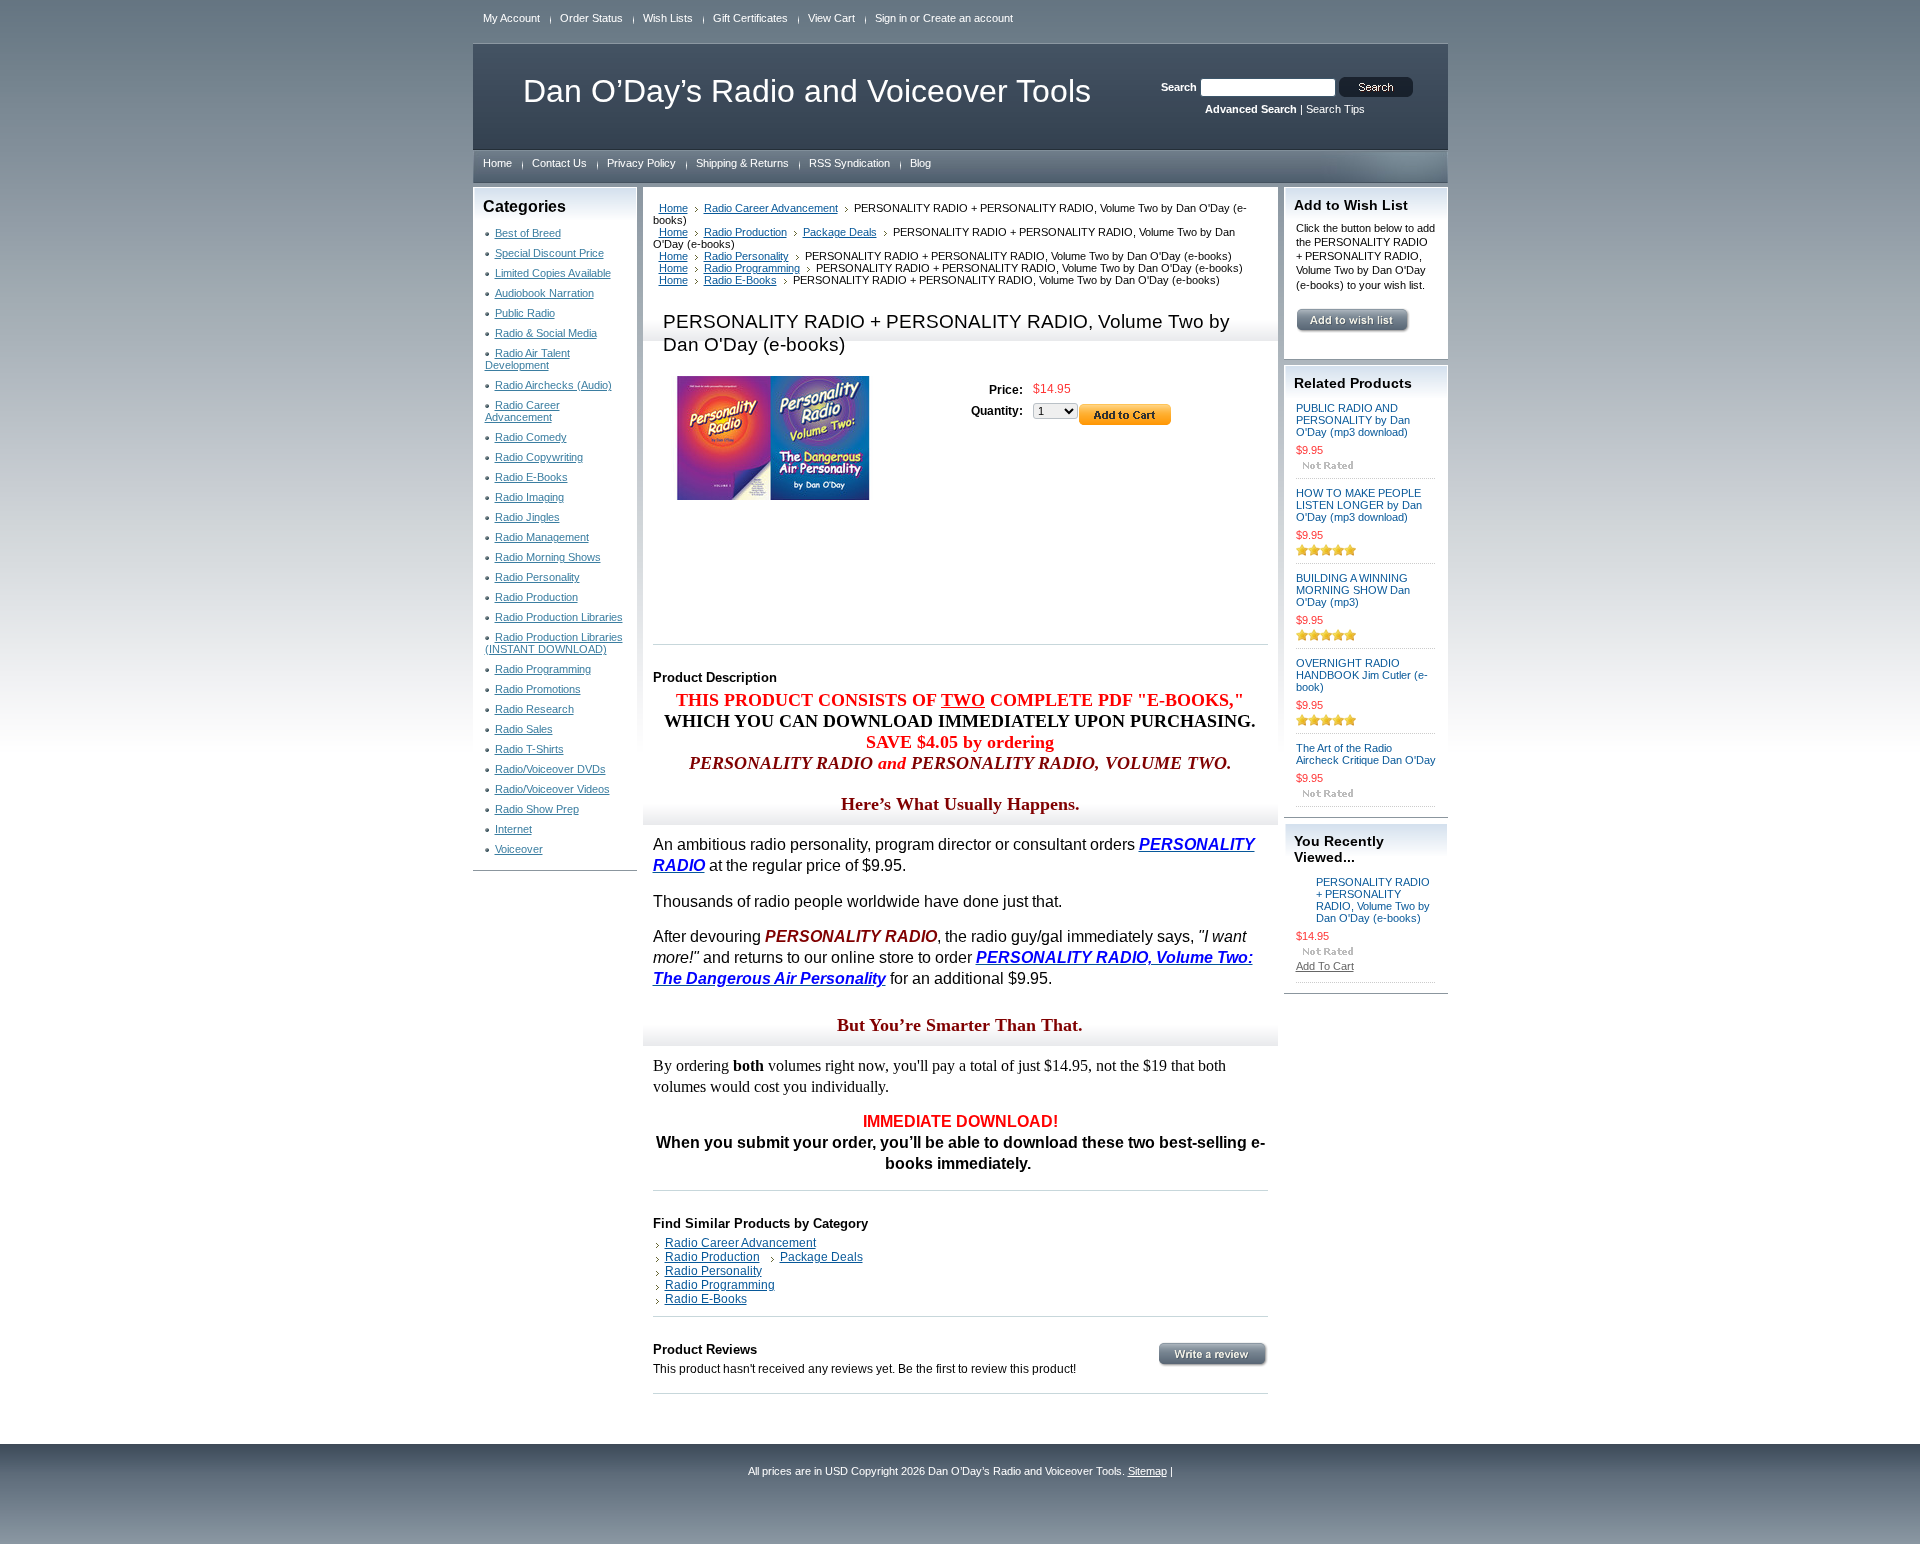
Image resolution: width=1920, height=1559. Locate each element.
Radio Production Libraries (559, 617)
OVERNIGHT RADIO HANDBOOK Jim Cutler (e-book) (1362, 675)
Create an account (968, 18)
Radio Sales (524, 729)
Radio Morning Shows (548, 557)
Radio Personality (537, 577)
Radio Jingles (527, 517)
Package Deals (840, 232)
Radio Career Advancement (522, 411)
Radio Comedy (531, 437)
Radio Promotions (538, 689)
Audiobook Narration (544, 293)
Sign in (891, 18)
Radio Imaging (529, 497)
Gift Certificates (750, 18)
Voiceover (519, 849)
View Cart (831, 18)
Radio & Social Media (546, 333)
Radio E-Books (531, 477)
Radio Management (542, 537)
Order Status (591, 18)
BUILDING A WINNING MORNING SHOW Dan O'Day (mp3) (1353, 590)
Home (673, 208)
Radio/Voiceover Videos (552, 789)
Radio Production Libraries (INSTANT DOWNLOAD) (554, 643)
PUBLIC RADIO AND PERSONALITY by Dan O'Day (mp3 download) (1353, 420)
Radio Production (536, 597)
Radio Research (534, 709)
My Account (511, 18)
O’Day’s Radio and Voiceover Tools (807, 91)
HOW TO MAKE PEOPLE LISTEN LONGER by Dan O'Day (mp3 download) (1359, 505)
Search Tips (1335, 109)
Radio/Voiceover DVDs (550, 769)
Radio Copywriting (539, 457)
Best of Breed (528, 233)
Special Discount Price (549, 253)
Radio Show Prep (537, 809)
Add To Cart (1325, 966)
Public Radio (525, 313)
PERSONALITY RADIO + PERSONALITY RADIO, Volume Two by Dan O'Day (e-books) (1373, 900)
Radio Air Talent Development (527, 359)
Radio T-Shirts (529, 749)
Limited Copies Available (553, 273)
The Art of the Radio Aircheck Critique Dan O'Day (1366, 754)
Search (1179, 87)
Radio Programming (543, 669)
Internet (513, 829)
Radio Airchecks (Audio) (553, 385)
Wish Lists (668, 18)
